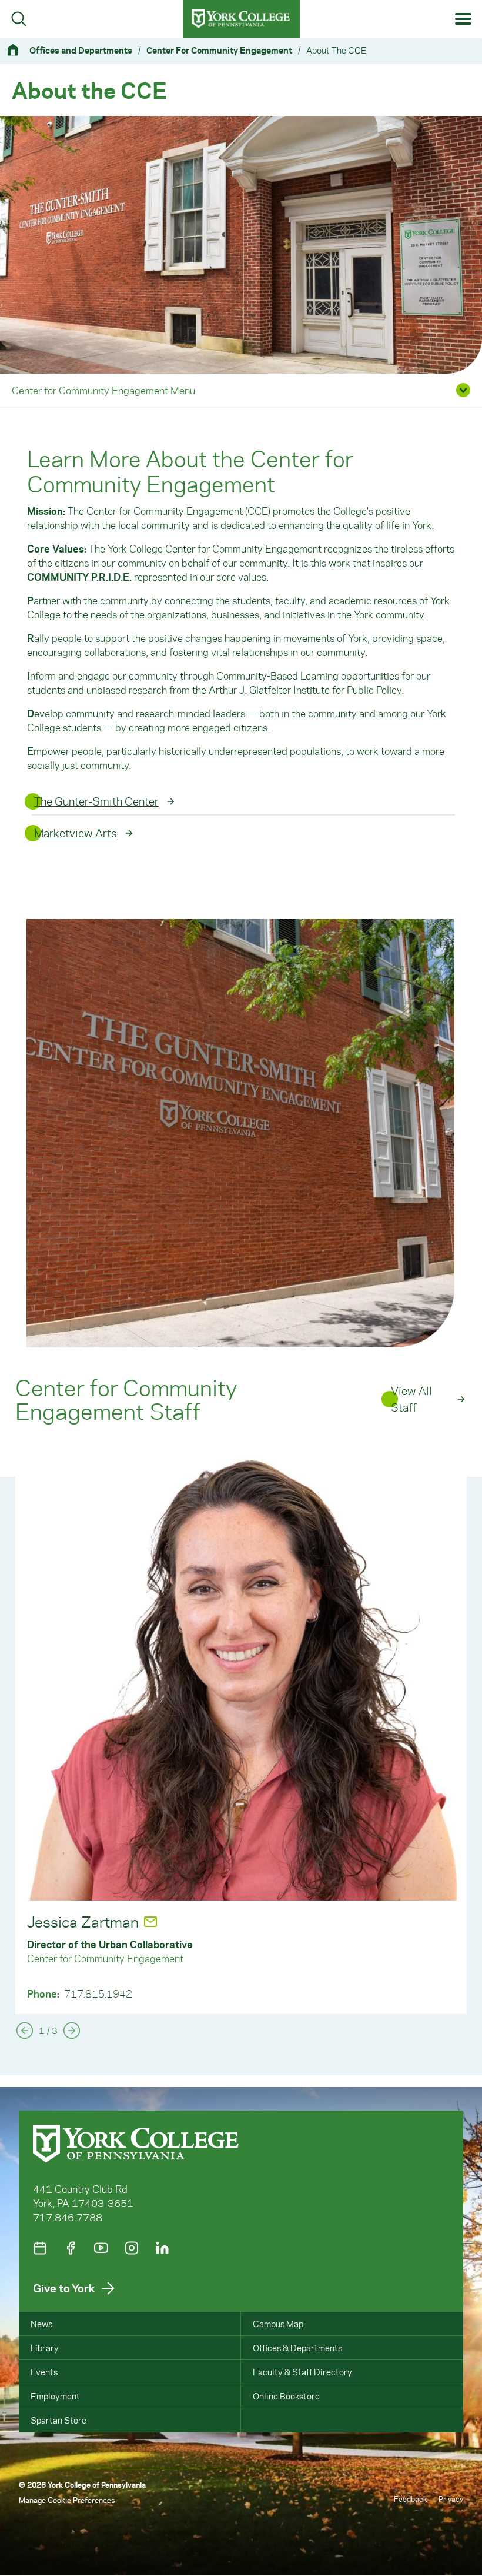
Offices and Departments (81, 50)
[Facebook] (71, 2248)
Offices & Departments (297, 2348)
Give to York (64, 2288)
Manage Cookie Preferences (67, 2500)
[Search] (19, 19)
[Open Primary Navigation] (463, 19)
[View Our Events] (40, 2248)
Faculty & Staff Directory (302, 2372)
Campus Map (278, 2324)
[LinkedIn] (162, 2248)
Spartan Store (58, 2420)
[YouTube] (101, 2248)
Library (45, 2348)
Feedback (410, 2499)
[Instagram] (132, 2248)
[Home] (18, 50)
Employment (55, 2396)
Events (44, 2372)
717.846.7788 (68, 2217)
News (41, 2324)
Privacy (451, 2499)
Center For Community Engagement (219, 50)
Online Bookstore (286, 2396)
